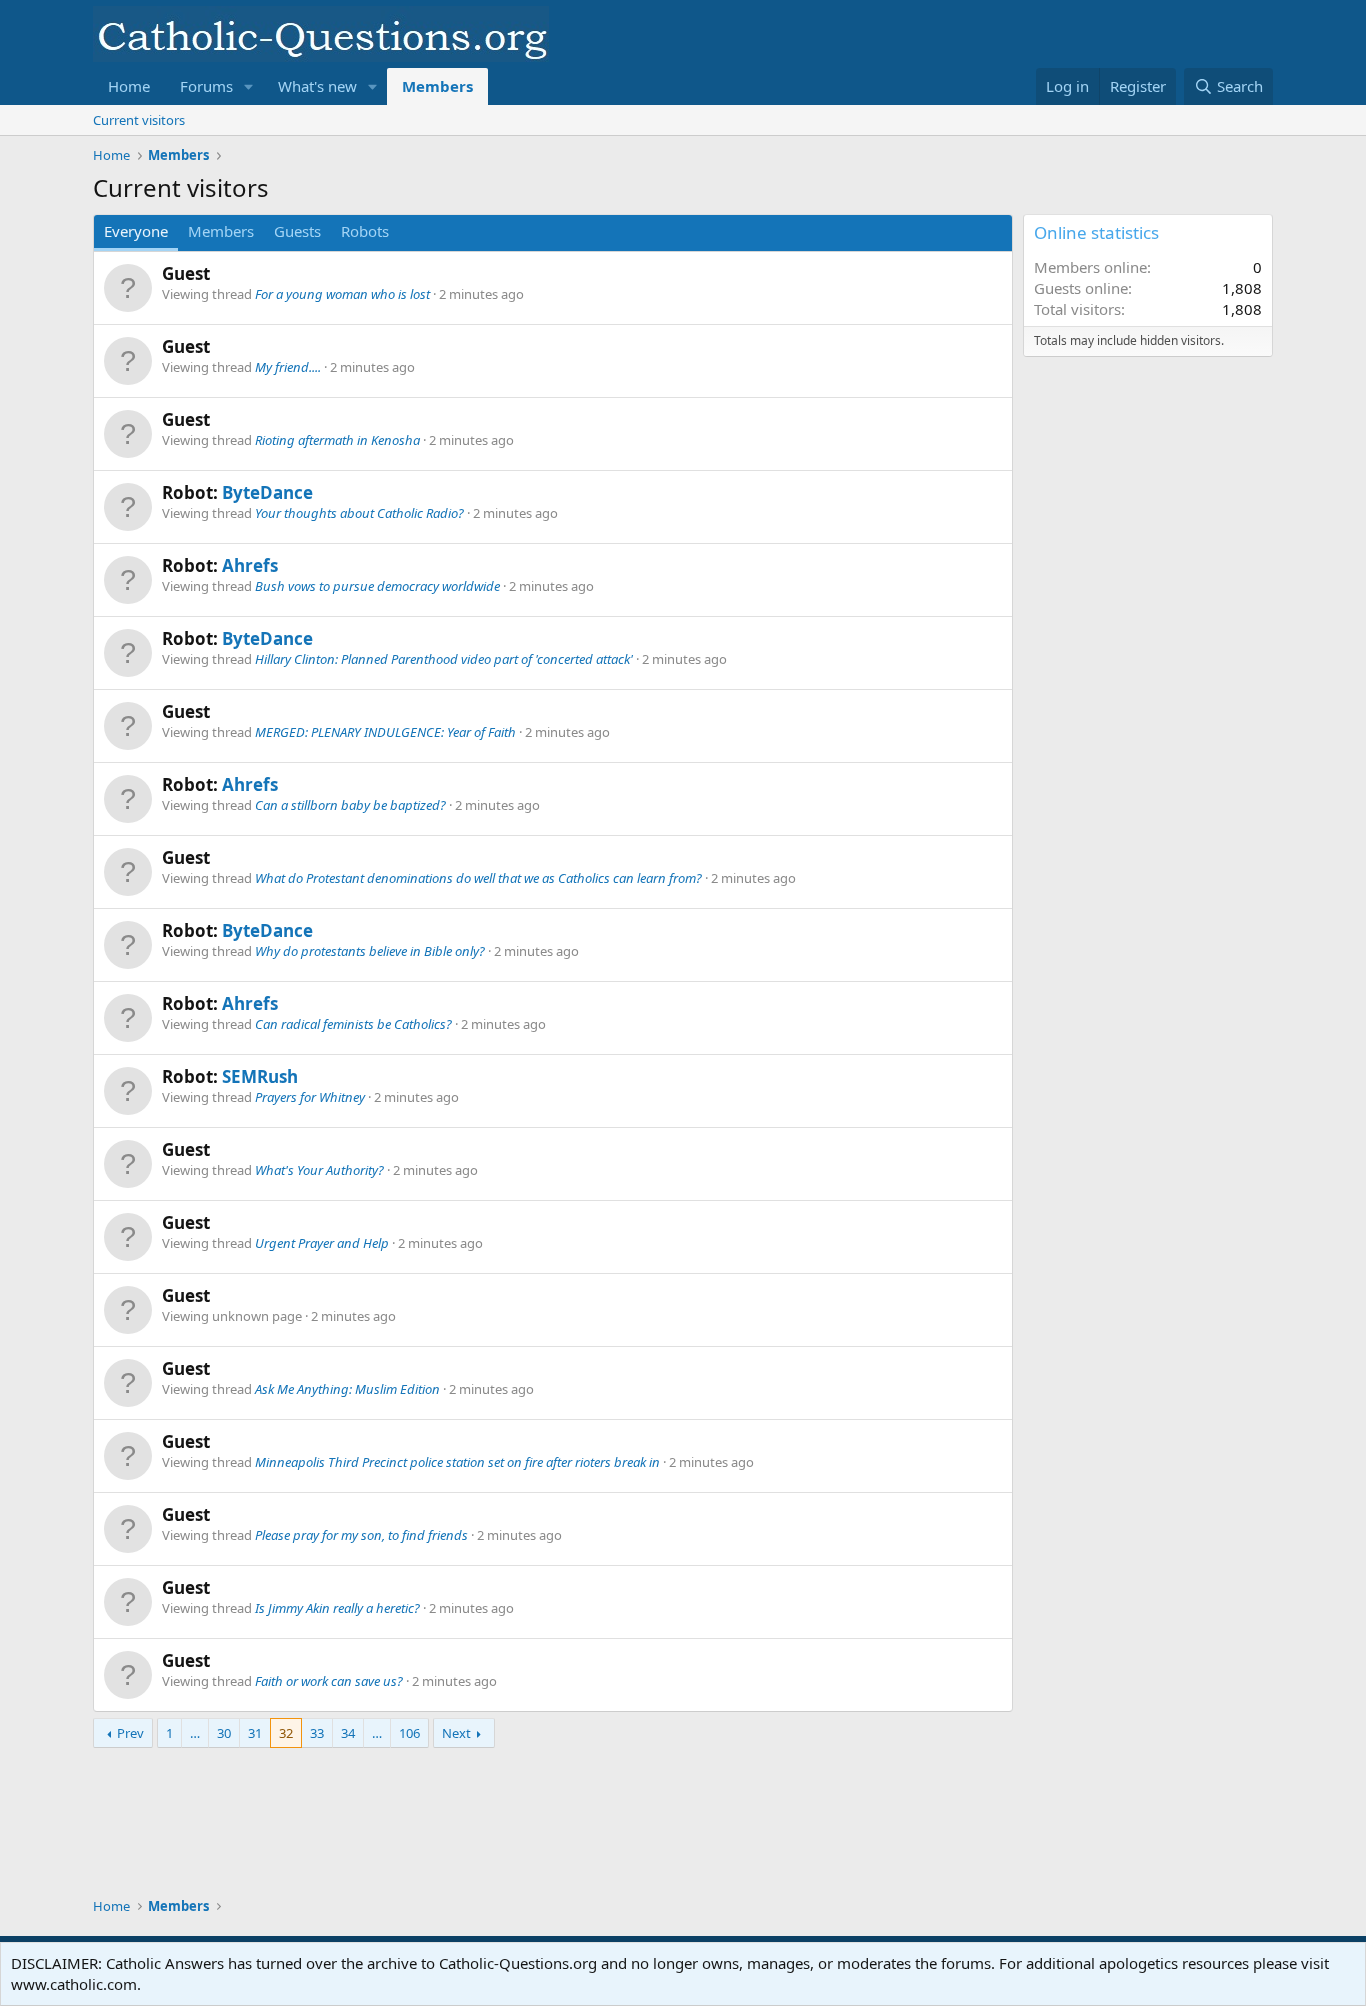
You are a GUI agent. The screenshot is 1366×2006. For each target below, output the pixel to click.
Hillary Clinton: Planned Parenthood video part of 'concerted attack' (444, 659)
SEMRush (260, 1076)
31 (255, 1733)
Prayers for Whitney (310, 1097)
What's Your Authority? (319, 1170)
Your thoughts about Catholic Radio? (359, 513)
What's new (317, 86)
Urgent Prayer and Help (322, 1243)
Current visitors (139, 120)
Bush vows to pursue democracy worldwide (377, 586)
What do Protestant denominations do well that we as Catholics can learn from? (478, 878)
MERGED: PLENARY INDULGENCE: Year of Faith (385, 732)
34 (348, 1733)
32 (286, 1733)
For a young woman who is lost (342, 294)
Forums (206, 86)
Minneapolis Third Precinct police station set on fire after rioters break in (457, 1462)
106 (409, 1733)
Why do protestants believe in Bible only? (370, 951)
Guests (297, 231)
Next (456, 1733)
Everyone (136, 231)
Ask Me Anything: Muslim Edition (347, 1389)
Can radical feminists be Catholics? (353, 1024)
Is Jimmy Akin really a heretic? (337, 1608)
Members (437, 86)
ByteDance (267, 492)
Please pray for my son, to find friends (361, 1535)
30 (224, 1733)
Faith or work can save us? (329, 1681)
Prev (130, 1733)
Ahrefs (250, 565)
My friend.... (288, 367)
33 (317, 1733)
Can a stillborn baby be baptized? (350, 805)
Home (129, 86)
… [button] (195, 1733)
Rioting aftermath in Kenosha (337, 440)
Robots (365, 231)
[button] (249, 86)
